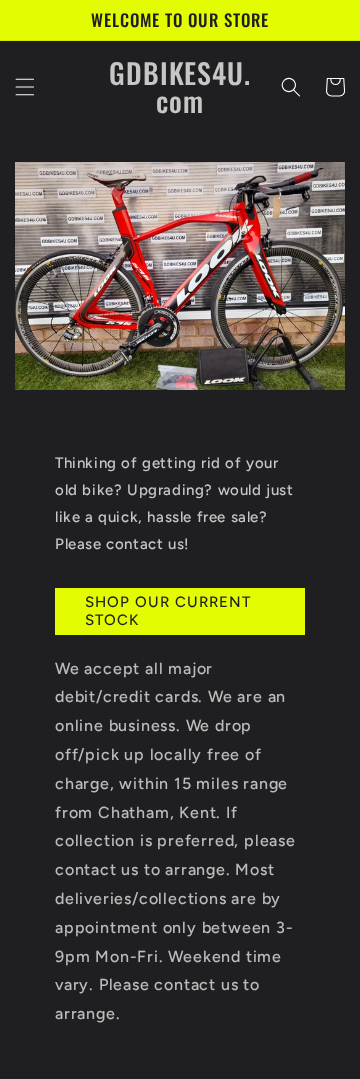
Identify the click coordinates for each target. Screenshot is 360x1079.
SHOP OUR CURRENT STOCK (168, 611)
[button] (25, 87)
